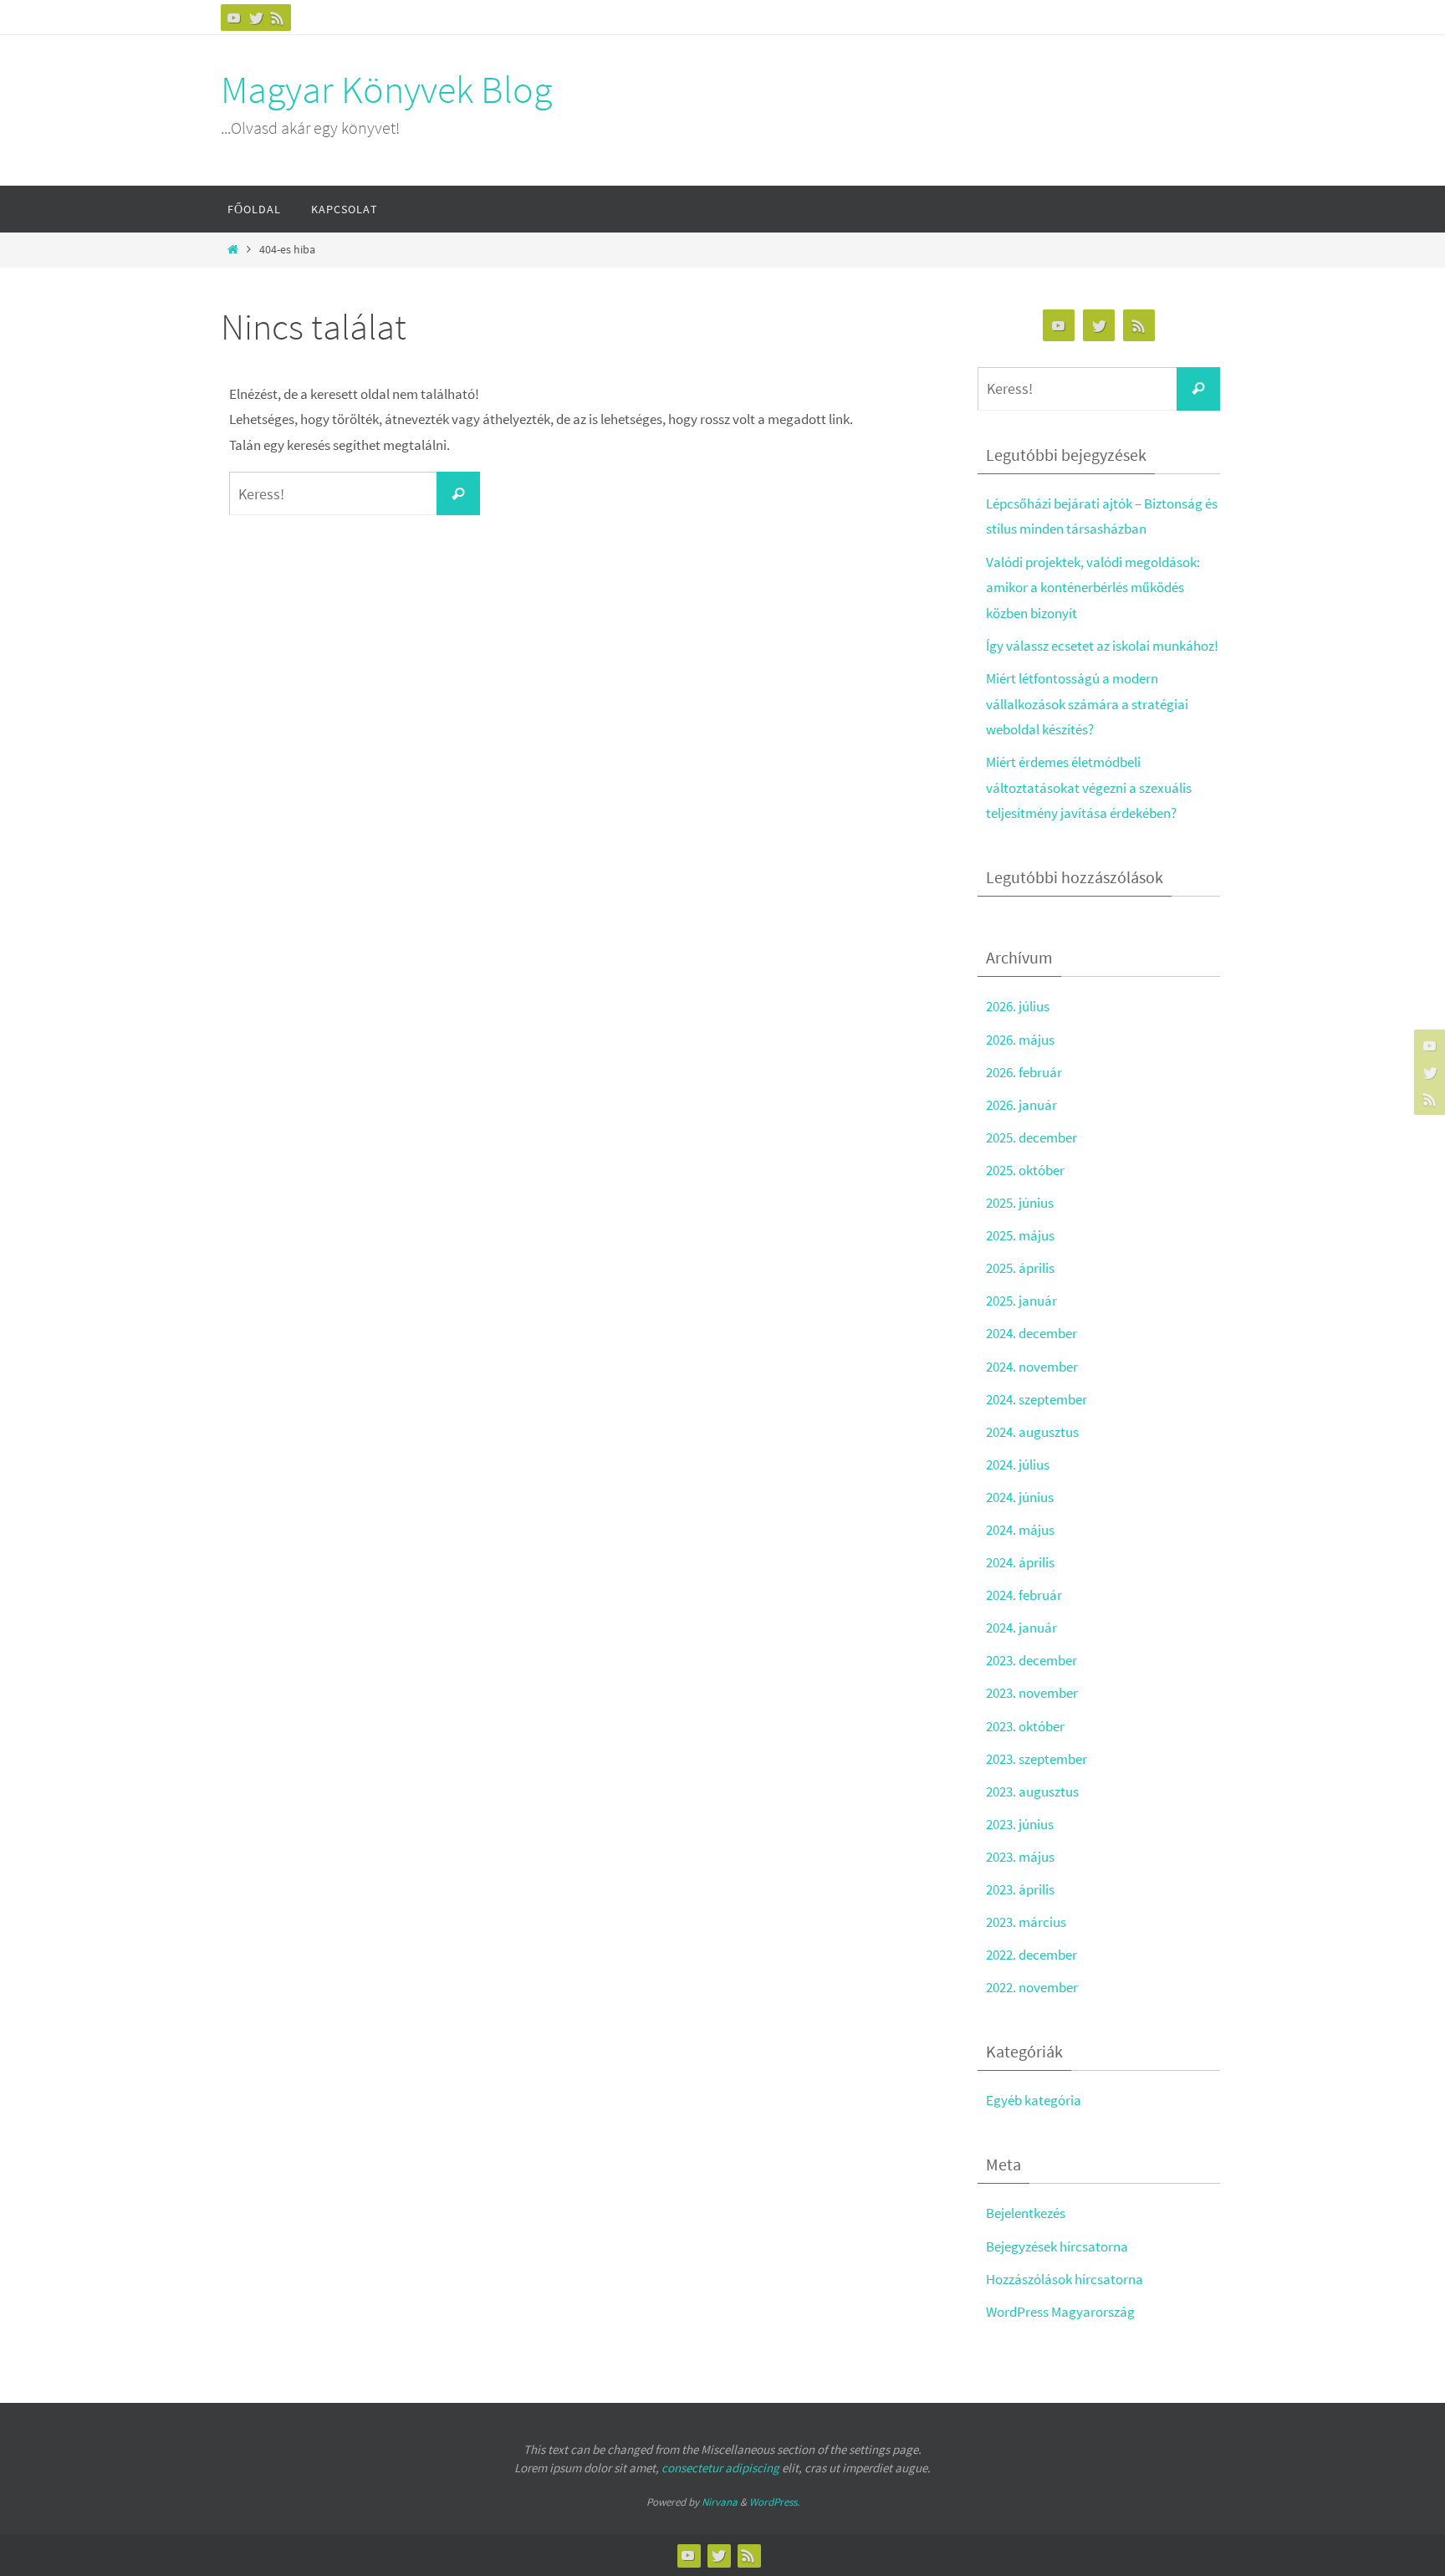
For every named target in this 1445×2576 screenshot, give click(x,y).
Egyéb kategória (1034, 2100)
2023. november (1032, 1693)
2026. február (1024, 1072)
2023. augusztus (1032, 1791)
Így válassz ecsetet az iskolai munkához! (1102, 646)
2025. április (1020, 1268)
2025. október (1025, 1170)
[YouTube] (234, 18)
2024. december (1031, 1333)
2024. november (1032, 1367)
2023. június (1020, 1824)
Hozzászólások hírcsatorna (1065, 2279)
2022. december (1031, 1955)
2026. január (1021, 1105)
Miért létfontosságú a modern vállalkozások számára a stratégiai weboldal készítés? (1087, 704)
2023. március (1026, 1922)
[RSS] (278, 18)
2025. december (1031, 1137)
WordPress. (774, 2502)
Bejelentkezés (1026, 2213)
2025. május (1020, 1235)
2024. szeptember (1037, 1399)
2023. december (1031, 1660)
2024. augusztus (1032, 1432)
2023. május (1020, 1857)
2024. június (1020, 1497)
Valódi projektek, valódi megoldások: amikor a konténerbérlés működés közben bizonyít (1093, 588)
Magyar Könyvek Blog (386, 89)
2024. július (1018, 1464)
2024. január (1021, 1628)
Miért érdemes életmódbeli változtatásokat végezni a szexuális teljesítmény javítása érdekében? (1089, 787)
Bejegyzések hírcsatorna (1057, 2246)
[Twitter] (256, 18)
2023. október (1025, 1726)
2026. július (1018, 1006)
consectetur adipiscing (720, 2468)
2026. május (1020, 1040)
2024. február (1024, 1595)
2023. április (1020, 1889)
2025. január (1021, 1301)
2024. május (1020, 1530)
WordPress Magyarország (1060, 2312)
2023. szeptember (1037, 1759)
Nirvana (720, 2502)
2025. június (1020, 1203)
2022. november (1032, 1987)
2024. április (1020, 1562)
